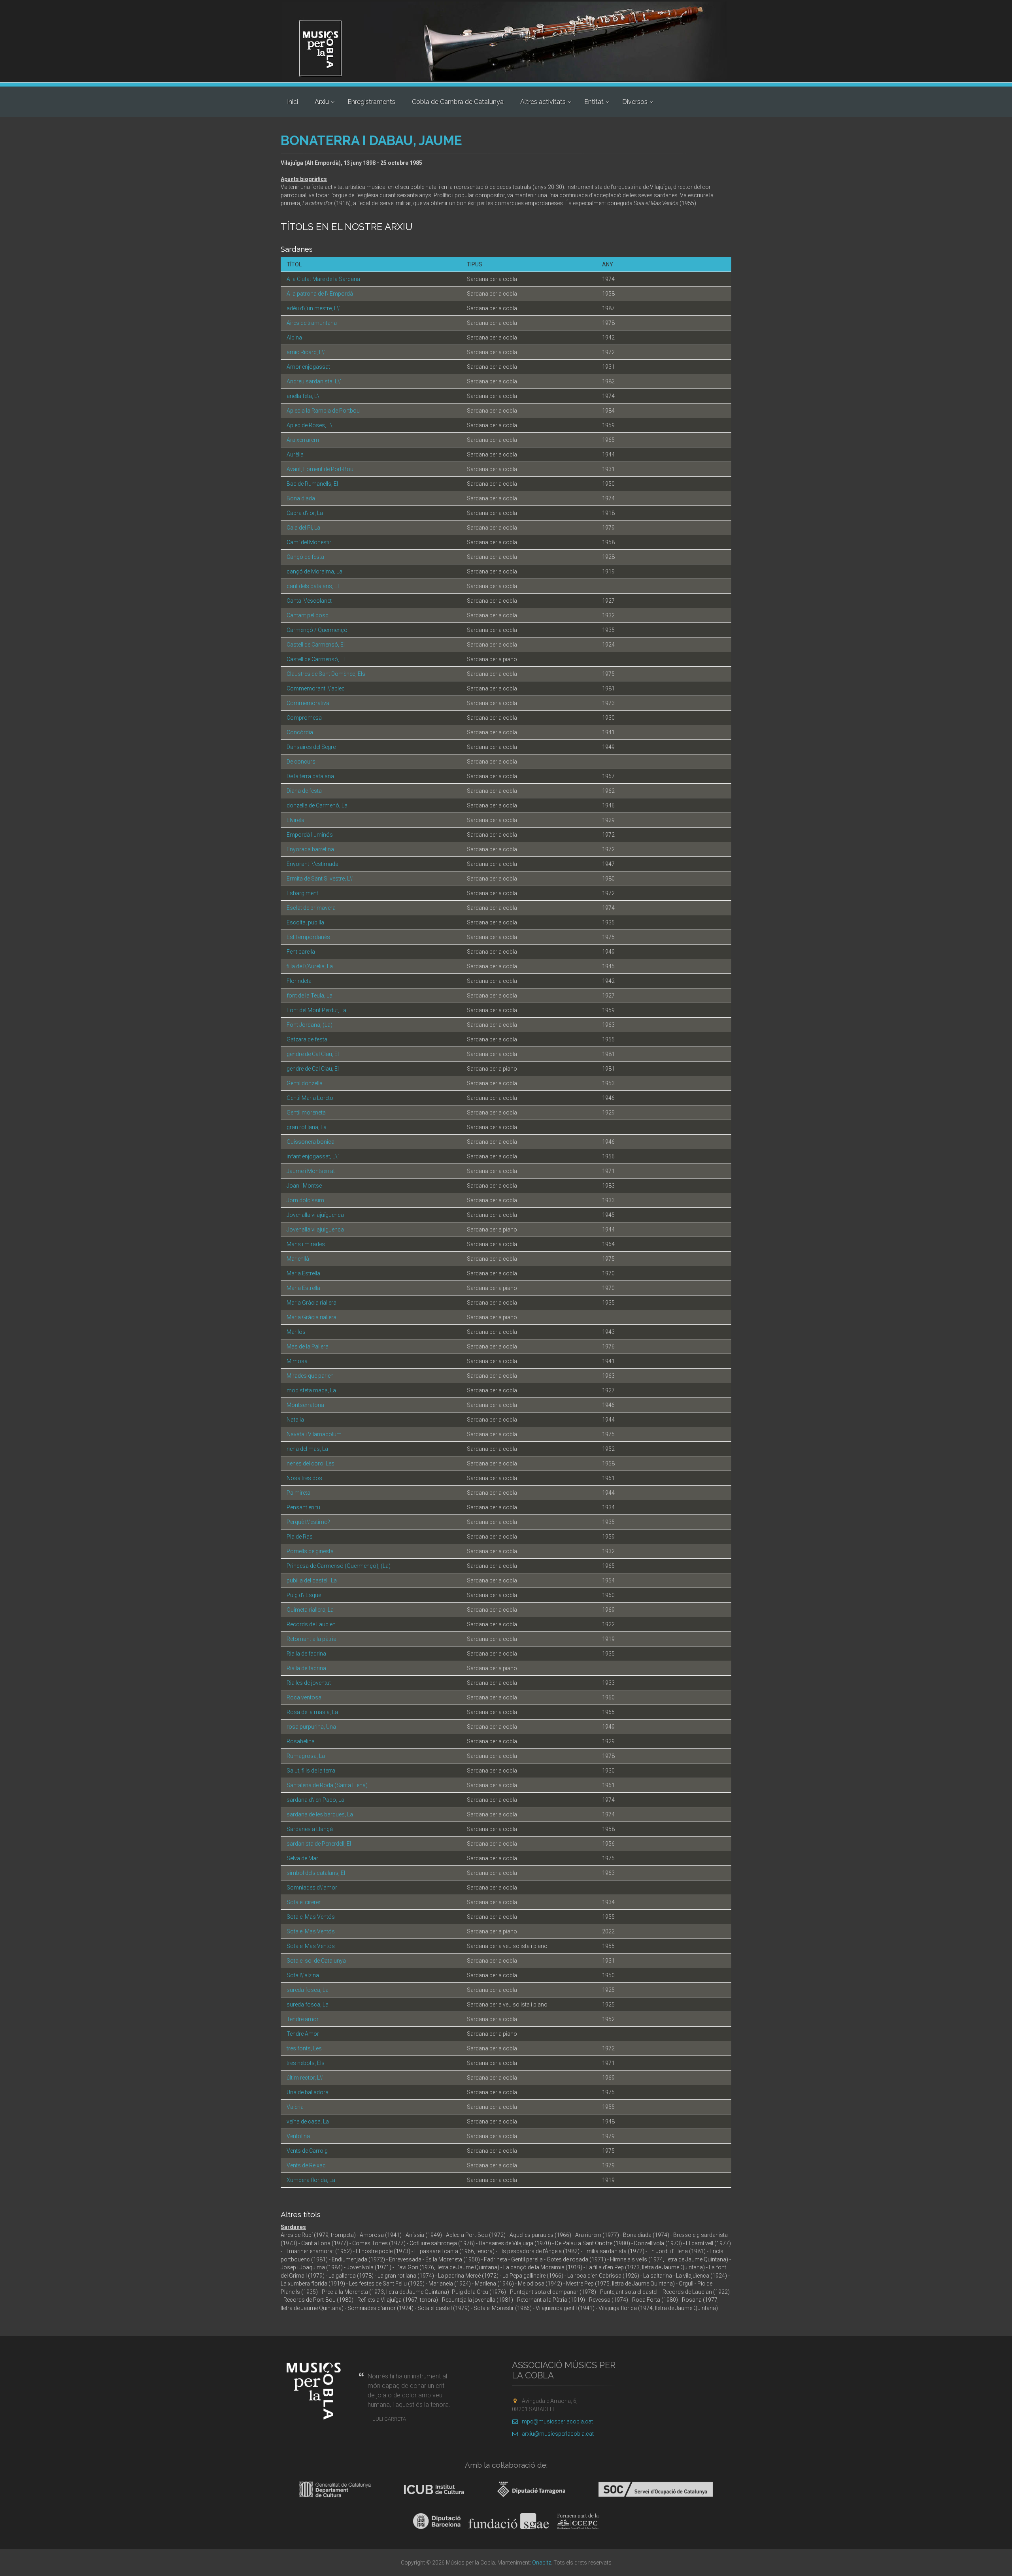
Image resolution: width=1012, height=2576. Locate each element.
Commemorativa (308, 703)
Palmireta (298, 1493)
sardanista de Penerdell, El (319, 1844)
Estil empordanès (308, 937)
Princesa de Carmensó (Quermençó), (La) (339, 1566)
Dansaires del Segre (311, 747)
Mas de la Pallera (308, 1346)
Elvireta (295, 820)
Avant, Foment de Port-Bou (320, 469)
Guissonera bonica (311, 1142)
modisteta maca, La (311, 1390)
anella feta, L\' (304, 396)
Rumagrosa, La (306, 1756)
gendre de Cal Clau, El (313, 1054)
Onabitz (542, 2563)
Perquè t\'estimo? (308, 1522)
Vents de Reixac (306, 2165)
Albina (294, 338)
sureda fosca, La (308, 1990)
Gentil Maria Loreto (310, 1098)
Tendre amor (303, 2019)
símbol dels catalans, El (316, 1873)
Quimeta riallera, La (310, 1610)
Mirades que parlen (310, 1376)
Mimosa (297, 1361)
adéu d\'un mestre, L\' (313, 308)
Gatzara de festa (307, 1039)
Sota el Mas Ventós (311, 1917)
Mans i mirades (306, 1244)
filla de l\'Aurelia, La (310, 966)
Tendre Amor (303, 2034)
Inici (293, 102)
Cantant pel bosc (308, 615)
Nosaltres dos (304, 1478)
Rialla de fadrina (306, 1654)
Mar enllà (298, 1259)
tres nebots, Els (306, 2063)
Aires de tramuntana (312, 323)
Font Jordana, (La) (310, 1025)
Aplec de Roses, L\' (310, 425)
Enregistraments (371, 102)
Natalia (295, 1420)
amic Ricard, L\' (306, 352)
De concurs (301, 762)
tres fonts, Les (304, 2048)
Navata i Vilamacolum (314, 1434)
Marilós (296, 1332)
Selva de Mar (302, 1858)
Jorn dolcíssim (305, 1200)
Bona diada (301, 498)
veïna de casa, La (308, 2122)
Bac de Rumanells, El (312, 484)
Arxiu (322, 102)
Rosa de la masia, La (312, 1712)
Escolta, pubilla (305, 922)
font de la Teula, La (310, 996)
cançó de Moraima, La (314, 571)
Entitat (594, 102)
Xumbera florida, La (311, 2180)
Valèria (295, 2107)
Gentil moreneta (306, 1113)
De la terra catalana (310, 776)
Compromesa (304, 718)
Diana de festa (304, 791)
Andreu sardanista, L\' (314, 381)
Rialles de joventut (309, 1683)
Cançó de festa (305, 557)
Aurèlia (295, 454)
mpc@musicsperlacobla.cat (557, 2421)
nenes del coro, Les (311, 1463)
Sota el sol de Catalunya (316, 1961)
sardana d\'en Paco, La (315, 1800)
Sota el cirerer (304, 1902)
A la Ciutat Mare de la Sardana (323, 279)
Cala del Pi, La (303, 528)
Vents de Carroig (307, 2151)
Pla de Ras (300, 1537)
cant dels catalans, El (313, 586)
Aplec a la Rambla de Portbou (323, 411)
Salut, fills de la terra (311, 1771)
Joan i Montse (304, 1186)
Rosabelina (301, 1741)
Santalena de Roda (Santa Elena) (327, 1785)
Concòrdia (300, 732)
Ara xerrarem (303, 440)
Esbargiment (302, 893)
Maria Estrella (303, 1273)
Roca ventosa (304, 1697)
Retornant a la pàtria (312, 1639)
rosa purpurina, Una (311, 1727)
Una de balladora (308, 2092)
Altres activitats (543, 102)
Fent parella (301, 952)
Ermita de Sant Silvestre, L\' (320, 879)
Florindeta (299, 981)
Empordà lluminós (310, 835)
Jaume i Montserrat (311, 1171)
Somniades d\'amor (312, 1888)
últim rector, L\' (305, 2078)
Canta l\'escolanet (309, 601)
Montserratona (305, 1405)
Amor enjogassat (308, 367)
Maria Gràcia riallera (312, 1303)
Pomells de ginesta (310, 1551)
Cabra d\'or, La (305, 513)
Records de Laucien (311, 1624)
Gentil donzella (305, 1083)
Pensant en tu (303, 1507)
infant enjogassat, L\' (313, 1156)
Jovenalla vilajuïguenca (315, 1215)
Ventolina (298, 2136)
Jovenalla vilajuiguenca (315, 1230)
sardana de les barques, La (320, 1814)
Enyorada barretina (310, 849)
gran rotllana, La (307, 1127)
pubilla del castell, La (312, 1580)
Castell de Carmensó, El (316, 645)
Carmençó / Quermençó (317, 630)
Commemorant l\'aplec (316, 688)
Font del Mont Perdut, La (316, 1010)
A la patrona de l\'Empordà (320, 294)
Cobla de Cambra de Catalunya (458, 102)
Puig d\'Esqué (304, 1595)
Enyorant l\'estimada (312, 864)
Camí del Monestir (309, 542)
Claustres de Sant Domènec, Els (326, 674)
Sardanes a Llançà (310, 1829)
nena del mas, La (307, 1449)
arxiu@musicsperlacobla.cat (558, 2434)
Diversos (635, 102)
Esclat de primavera (311, 908)
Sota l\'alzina (303, 1975)
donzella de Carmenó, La (317, 805)
